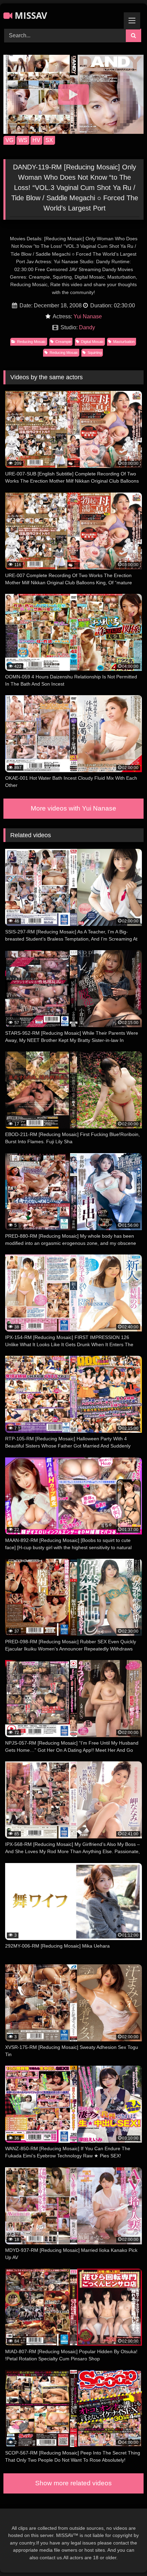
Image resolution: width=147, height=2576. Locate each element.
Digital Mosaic (92, 342)
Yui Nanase (88, 316)
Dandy (87, 327)
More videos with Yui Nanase (73, 808)
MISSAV (30, 15)
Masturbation (124, 342)
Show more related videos (73, 2483)
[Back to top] (126, 2556)
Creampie (63, 342)
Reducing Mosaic (31, 342)
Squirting (95, 353)
